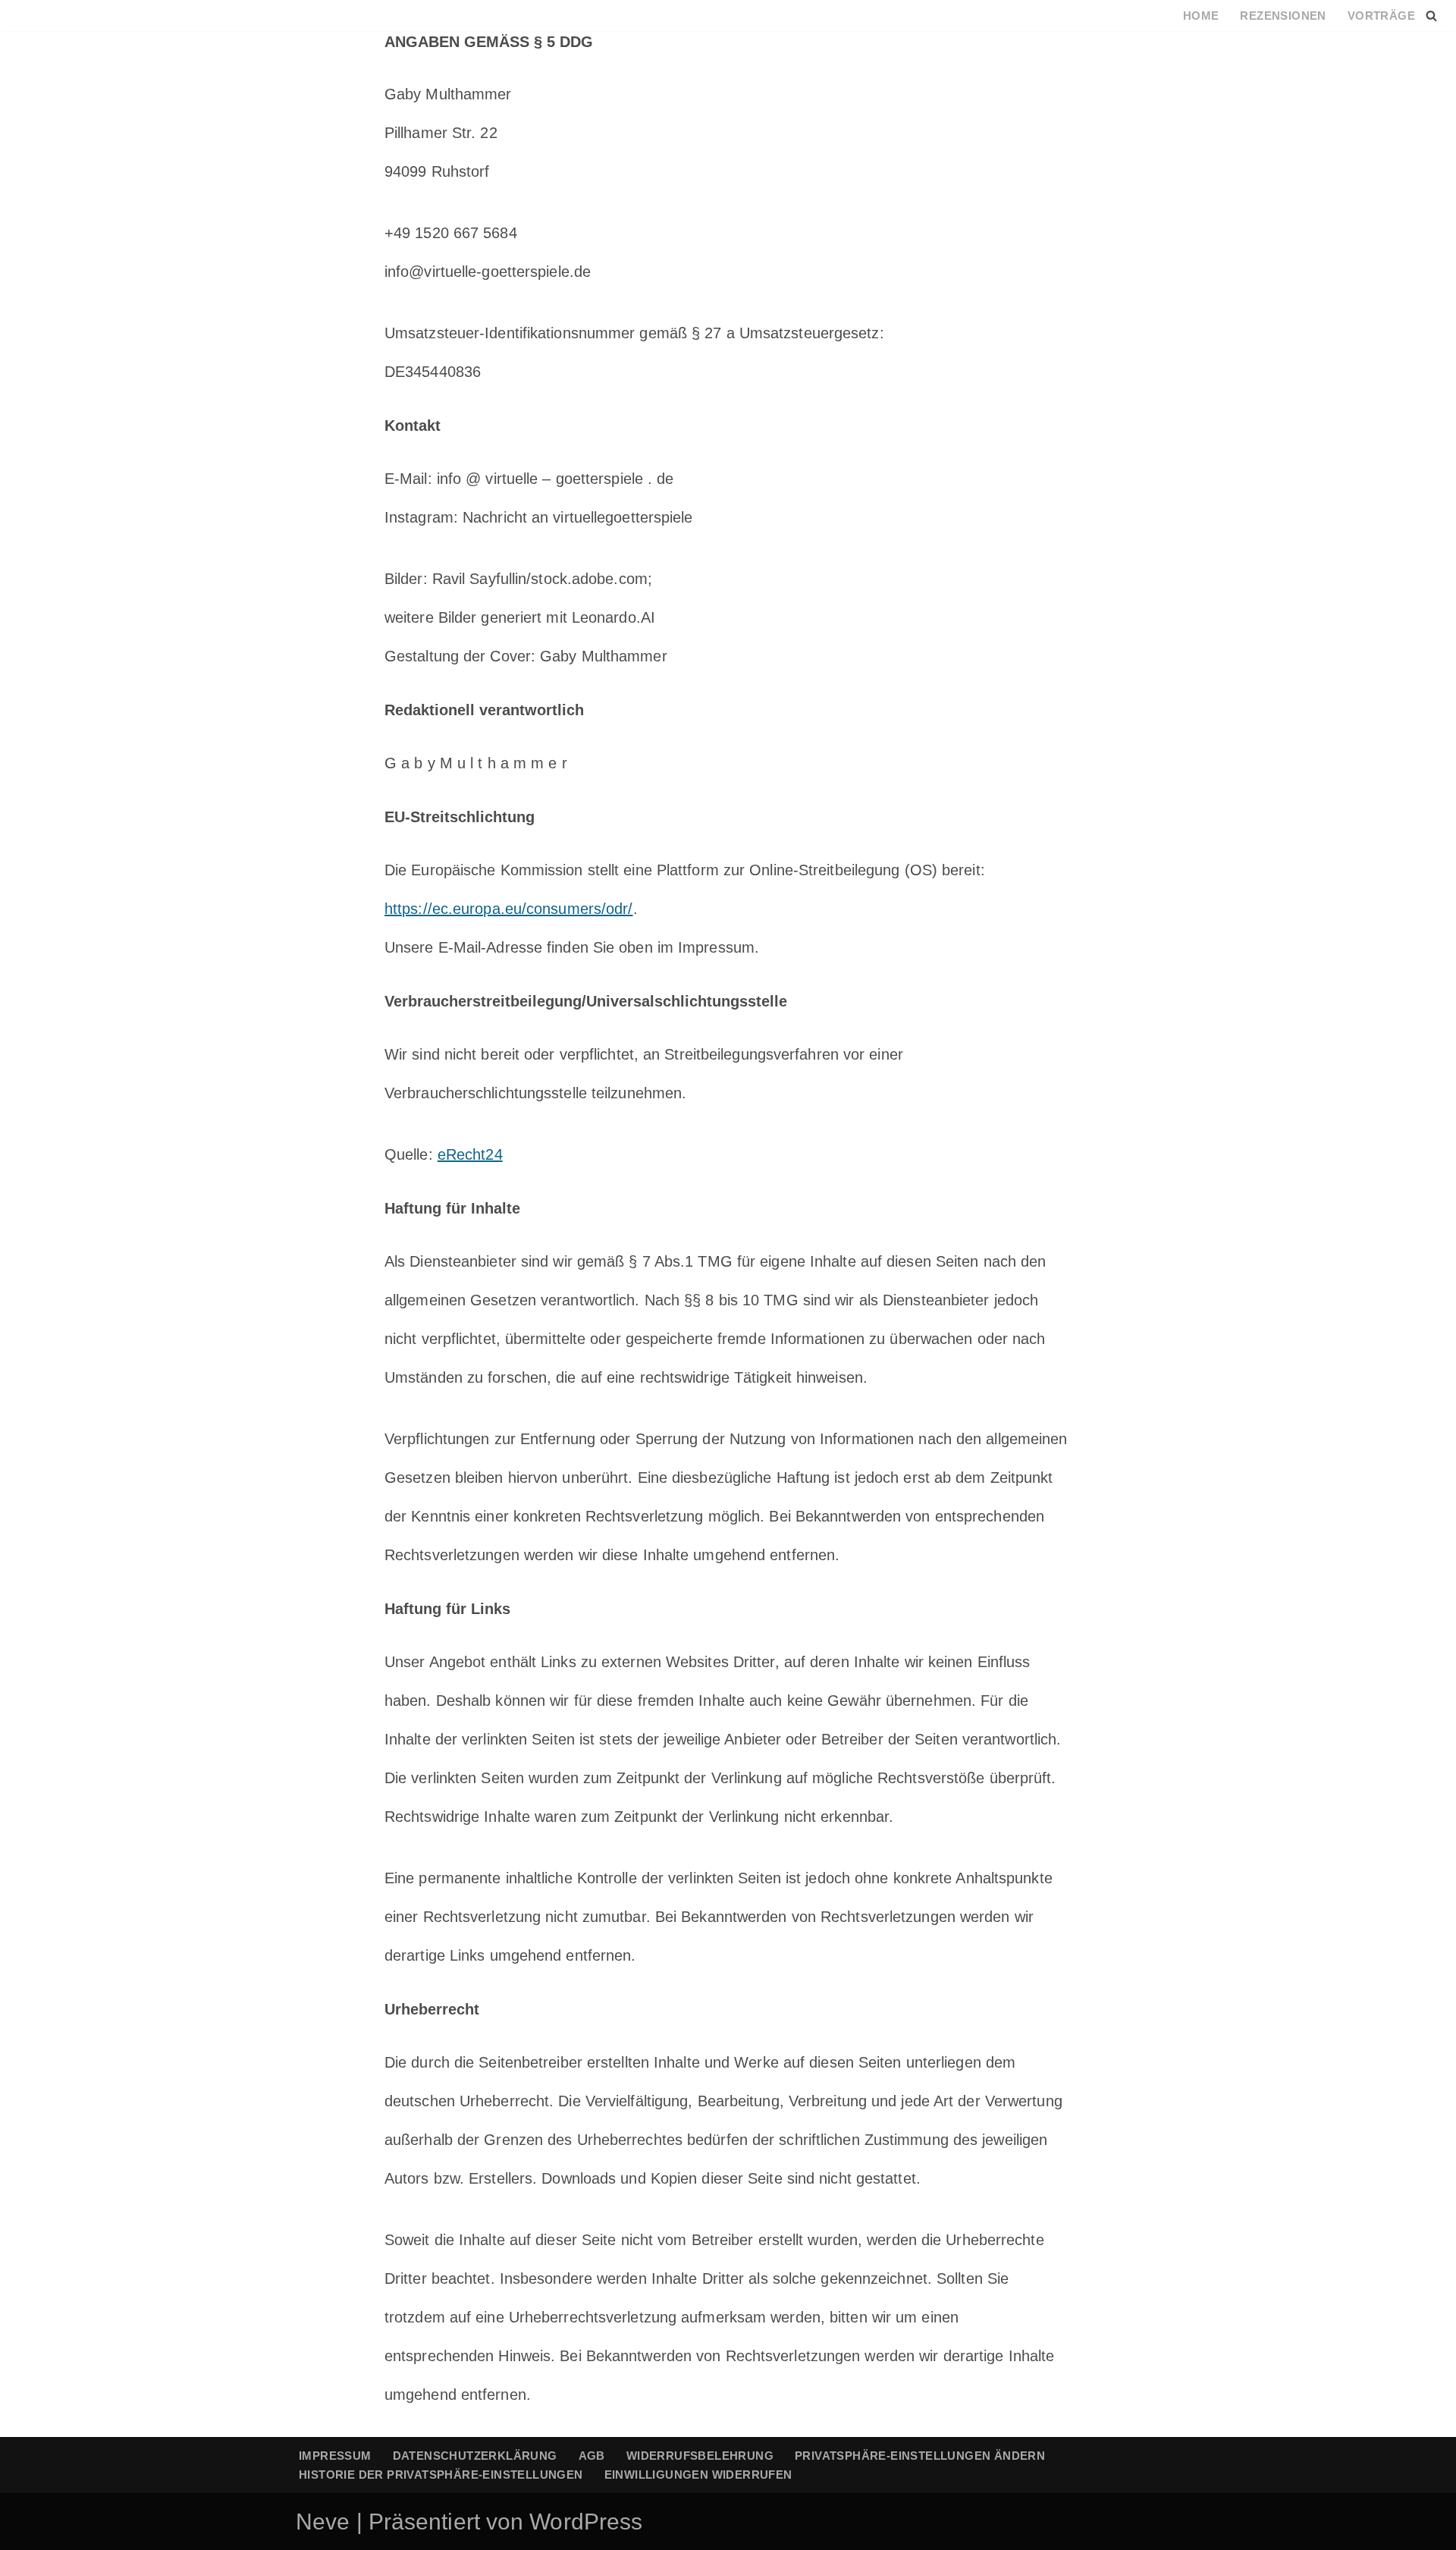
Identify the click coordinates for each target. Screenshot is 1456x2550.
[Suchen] (1431, 16)
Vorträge (1381, 16)
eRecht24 (470, 1154)
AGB (592, 2456)
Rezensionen (1283, 16)
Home (1201, 16)
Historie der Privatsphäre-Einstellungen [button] (441, 2475)
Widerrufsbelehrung (700, 2456)
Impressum (335, 2456)
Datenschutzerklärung (475, 2456)
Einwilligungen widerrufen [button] (698, 2475)
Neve (323, 2522)
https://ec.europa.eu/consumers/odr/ (509, 909)
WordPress (586, 2522)
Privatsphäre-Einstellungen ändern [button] (920, 2456)
